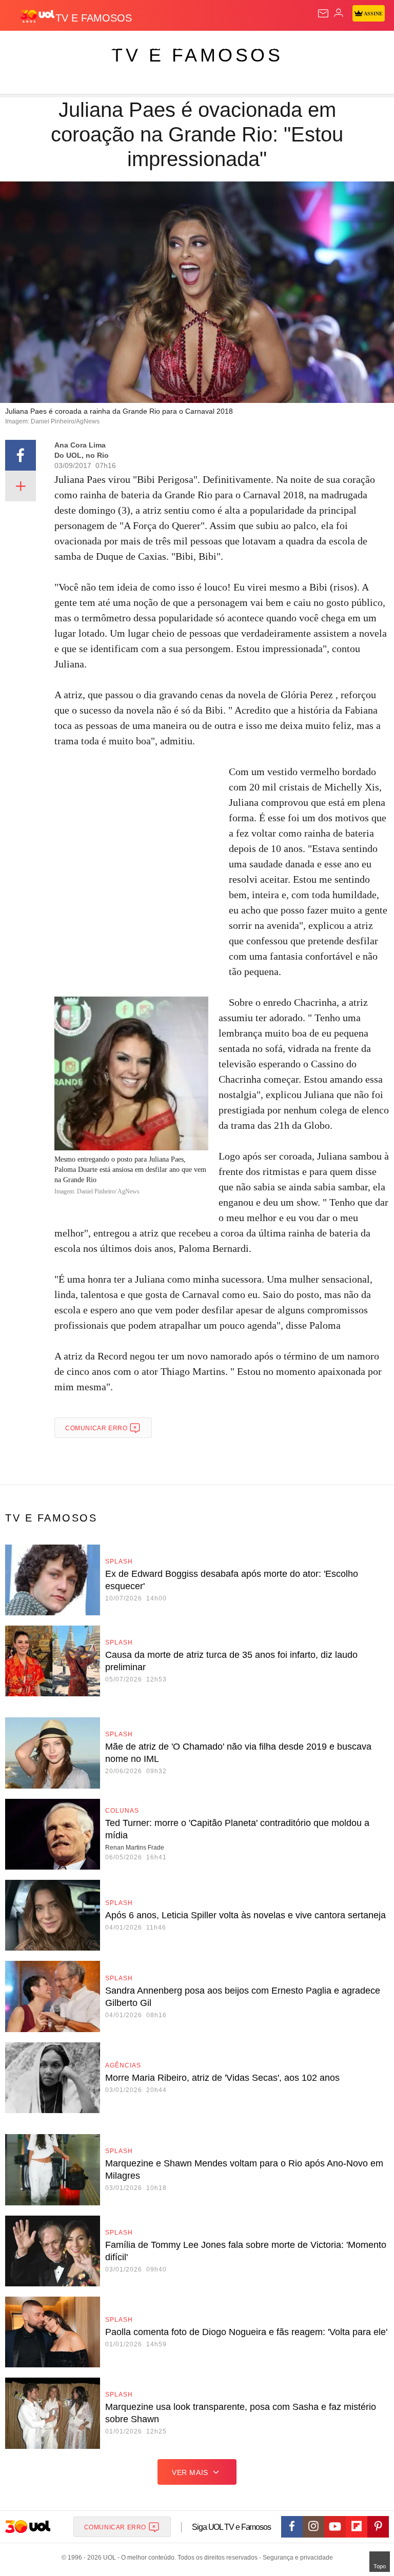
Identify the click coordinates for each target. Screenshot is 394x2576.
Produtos (24, 47)
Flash (64, 47)
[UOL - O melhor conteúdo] (37, 16)
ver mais (190, 2472)
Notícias (145, 47)
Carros (226, 47)
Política (186, 47)
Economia (269, 47)
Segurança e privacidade (296, 2558)
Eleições (102, 47)
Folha (309, 47)
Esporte (346, 47)
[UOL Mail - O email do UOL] (323, 13)
